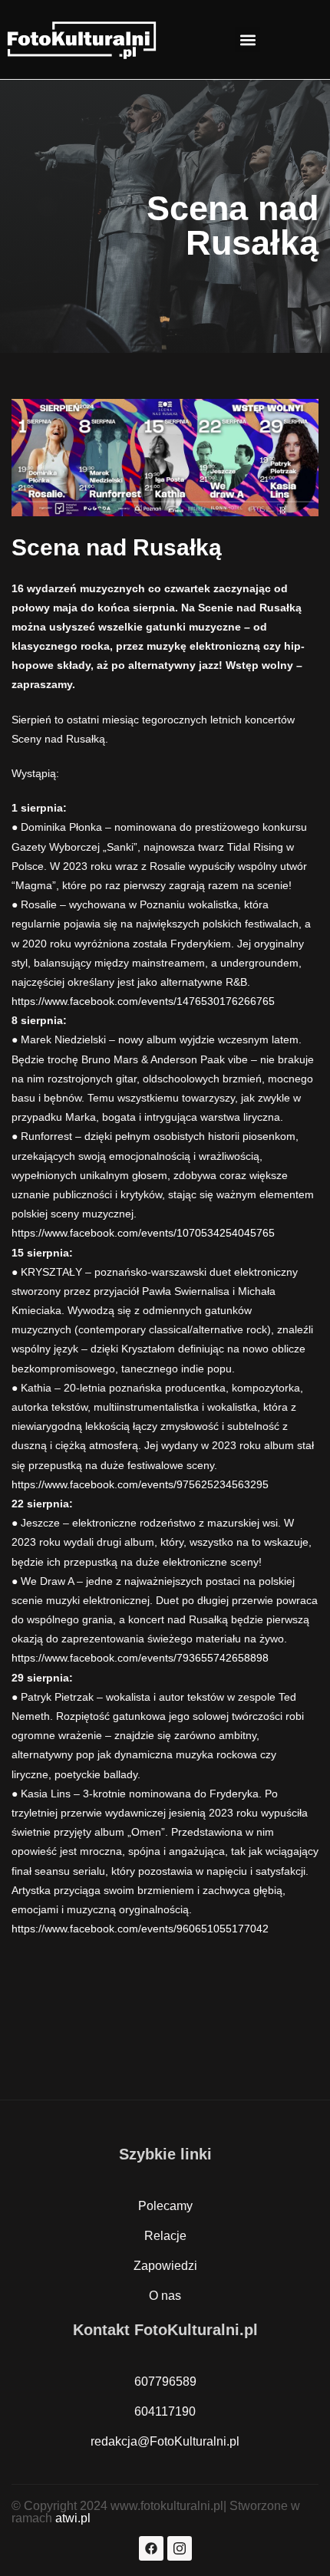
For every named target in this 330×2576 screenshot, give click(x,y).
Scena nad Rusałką (117, 547)
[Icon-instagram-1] (180, 2548)
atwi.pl (73, 2518)
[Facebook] (151, 2548)
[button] (247, 40)
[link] (143, 1001)
